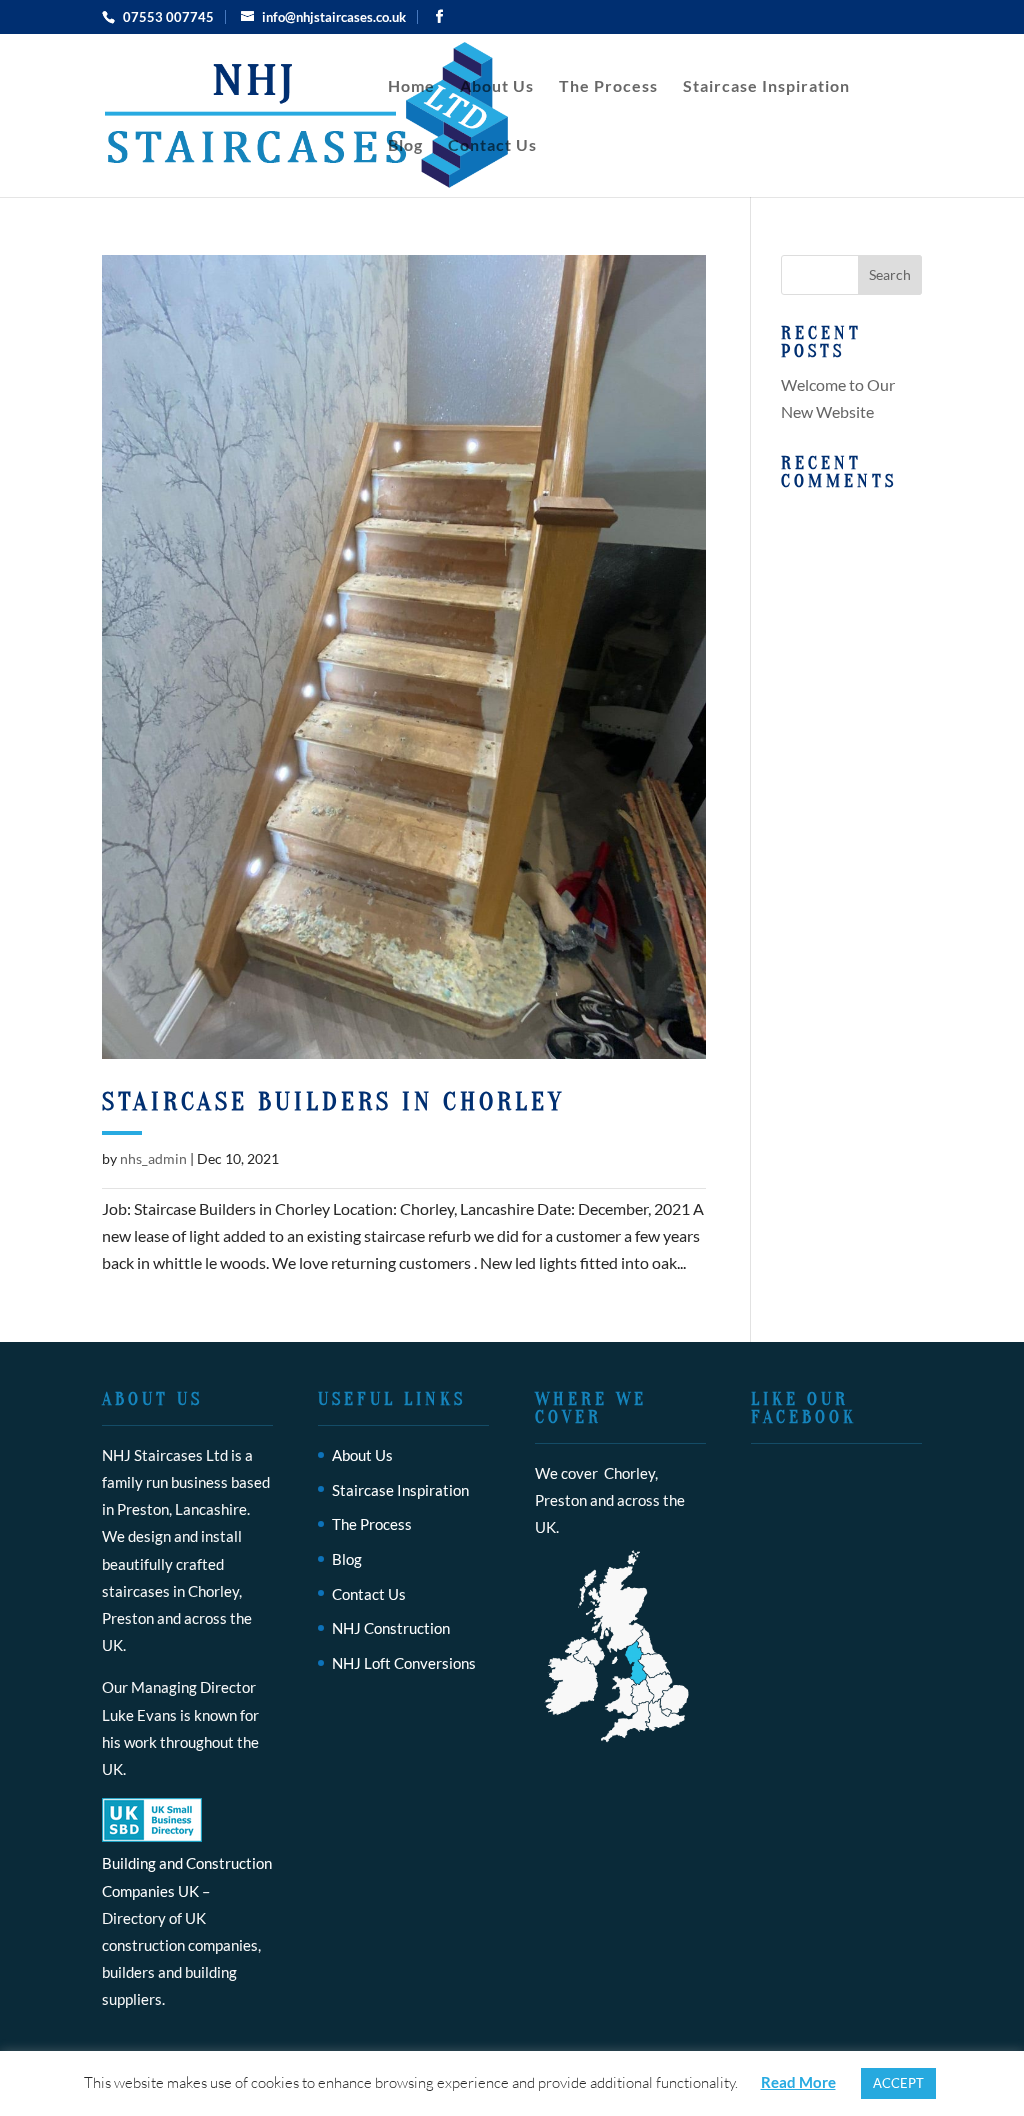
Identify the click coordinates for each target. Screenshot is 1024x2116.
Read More (798, 2082)
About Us (497, 87)
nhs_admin (153, 1158)
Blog (405, 146)
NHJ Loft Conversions (404, 1663)
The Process (608, 87)
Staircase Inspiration (766, 87)
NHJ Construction (391, 1628)
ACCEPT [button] (898, 2083)
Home (411, 87)
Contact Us (492, 146)
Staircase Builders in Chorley (333, 1102)
